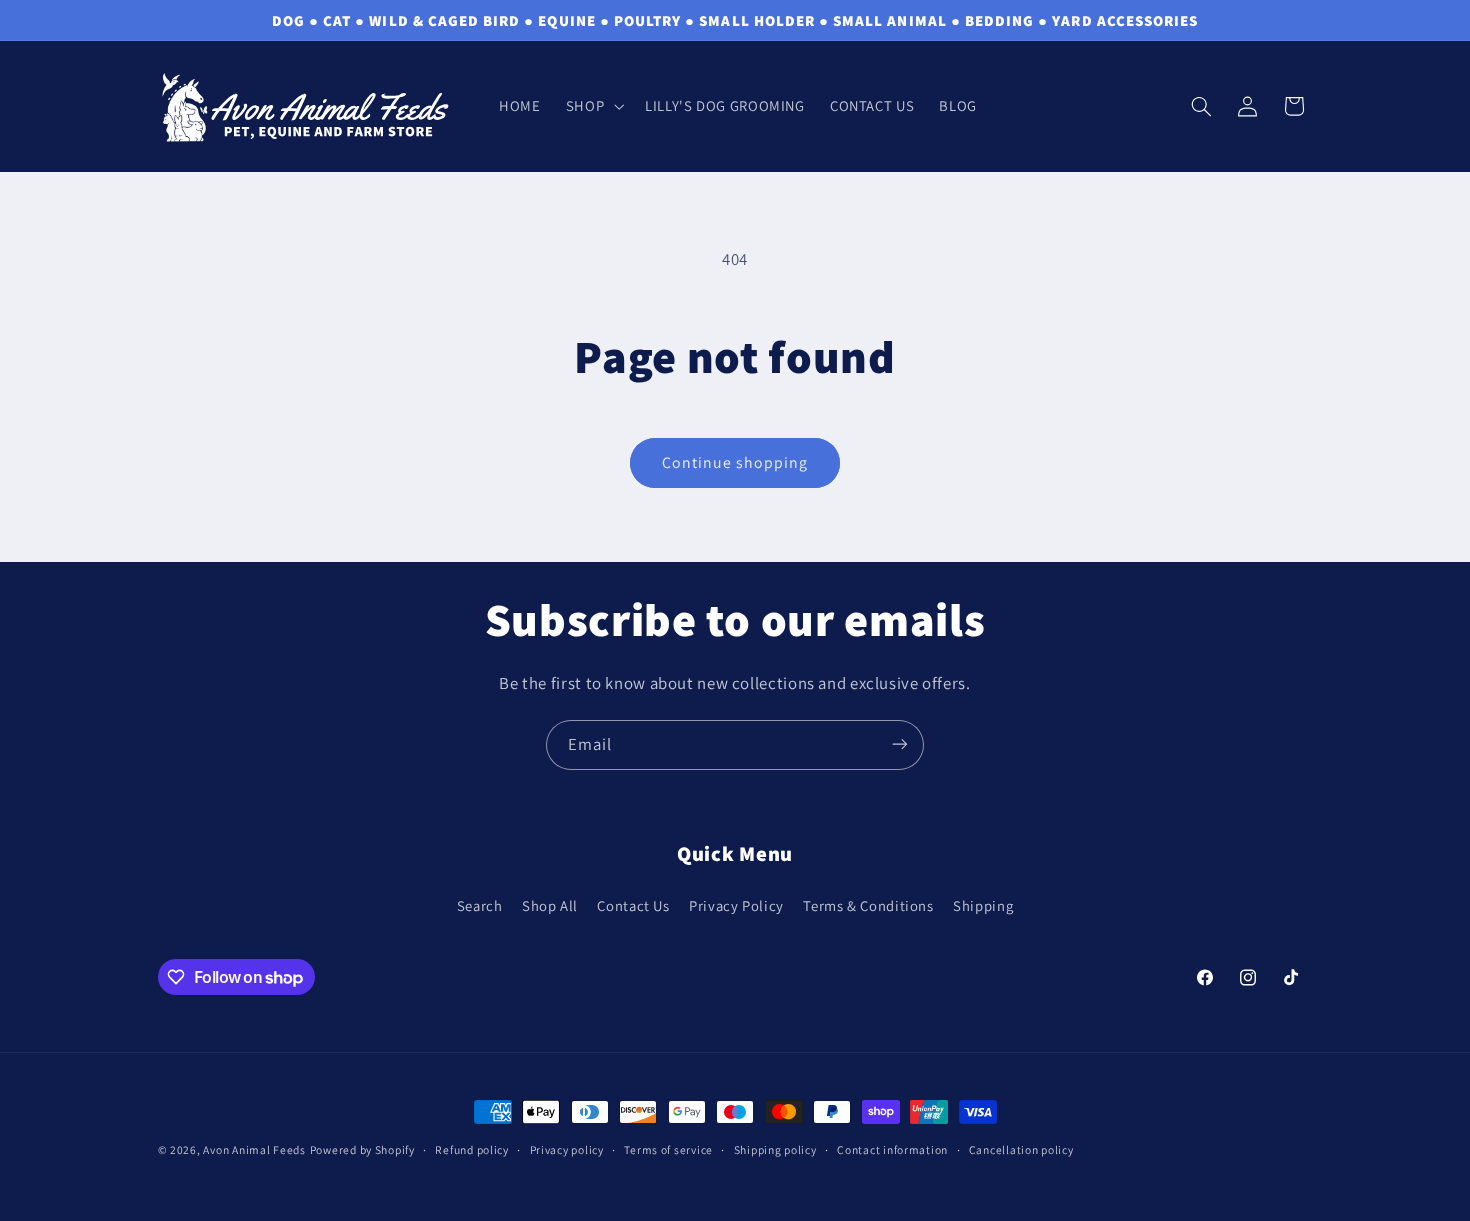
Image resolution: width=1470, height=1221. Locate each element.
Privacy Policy (736, 906)
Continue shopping (735, 462)
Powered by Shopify (362, 1149)
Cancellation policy (1021, 1150)
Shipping (983, 906)
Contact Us (633, 906)
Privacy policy (567, 1150)
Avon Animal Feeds (254, 1149)
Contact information (892, 1150)
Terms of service (668, 1150)
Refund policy (472, 1150)
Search (480, 906)
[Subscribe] (900, 744)
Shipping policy (775, 1150)
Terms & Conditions (868, 906)
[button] (592, 106)
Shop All (550, 906)
